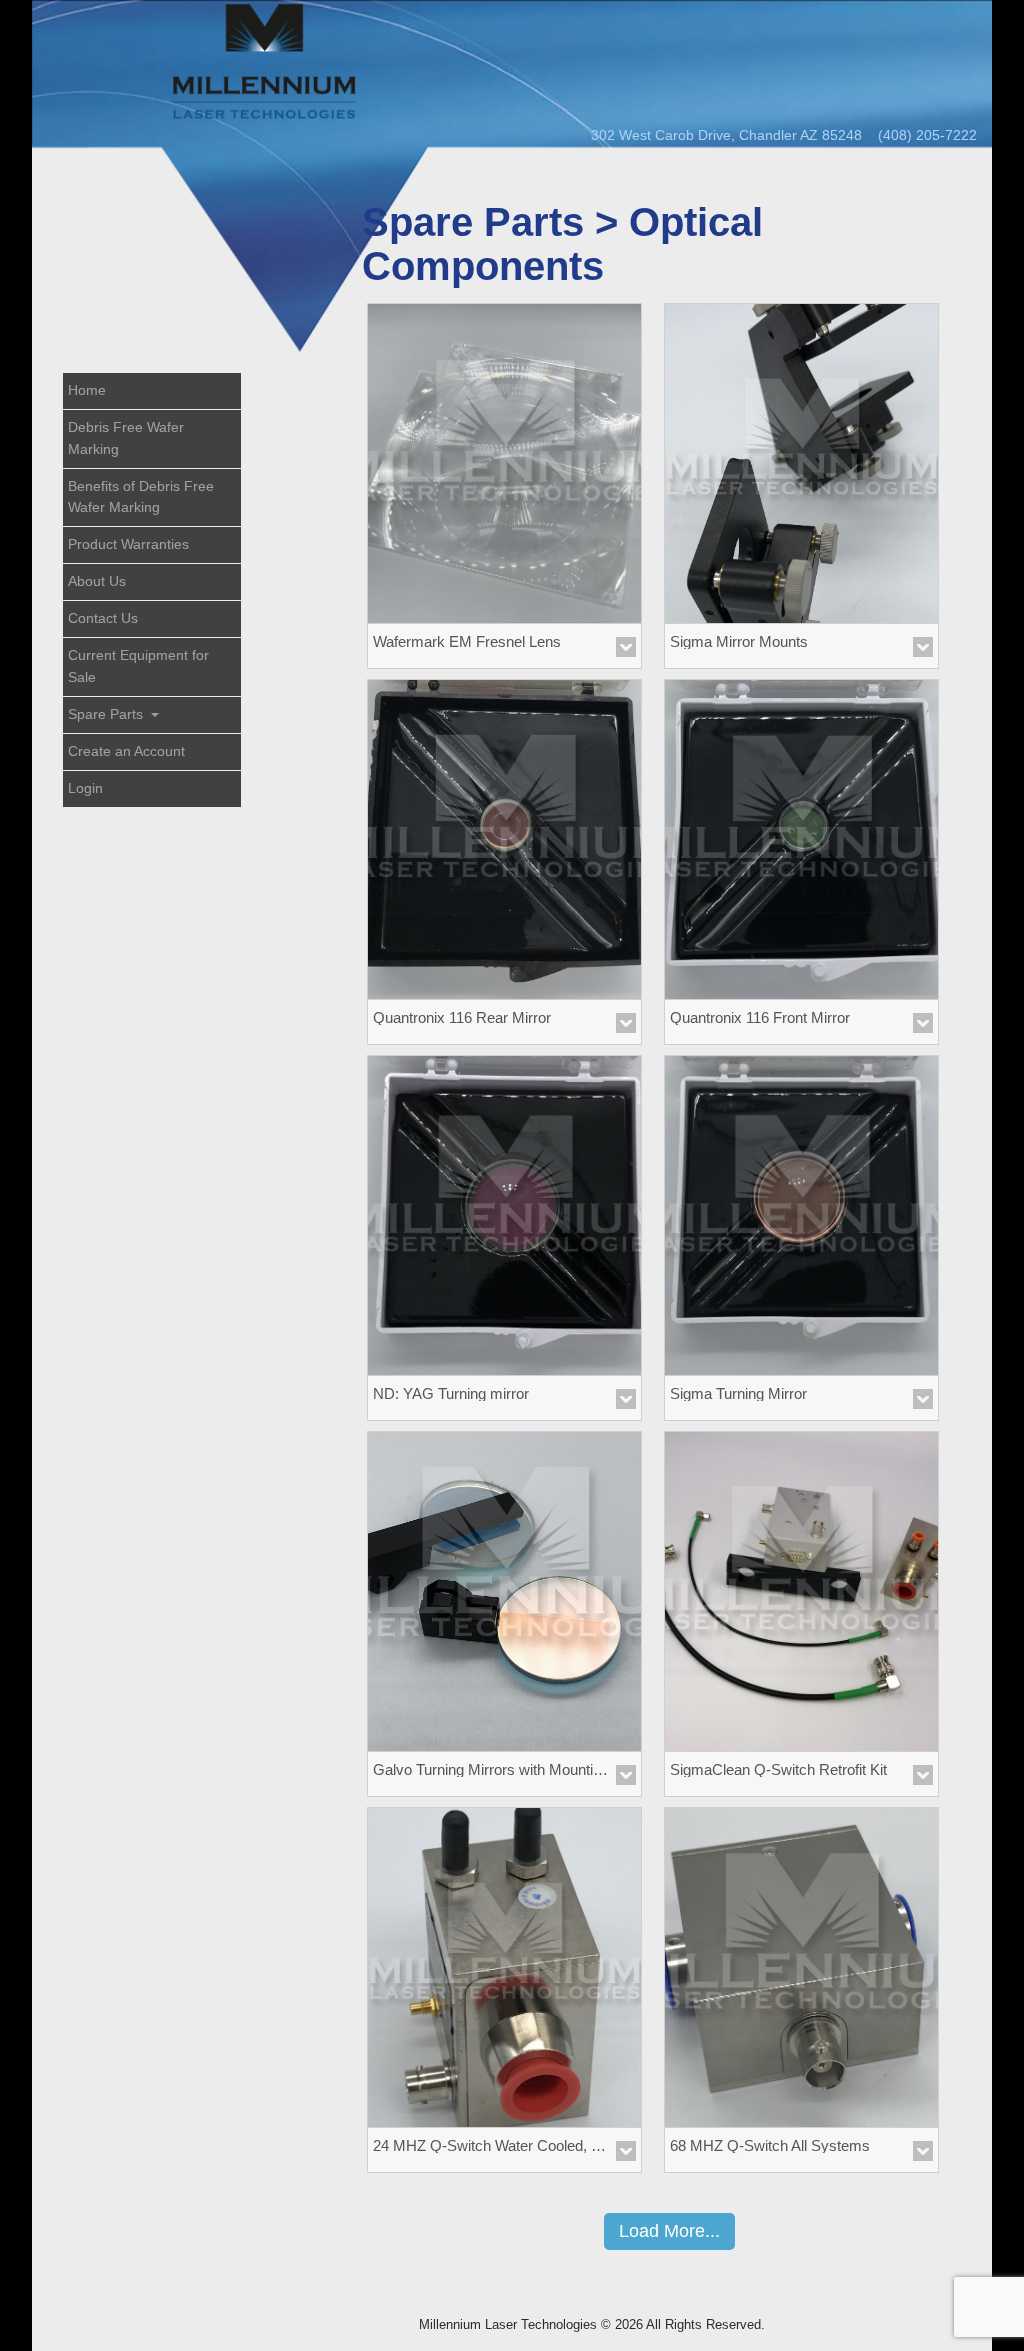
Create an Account (126, 751)
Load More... (669, 2231)
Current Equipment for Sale (138, 666)
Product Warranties (128, 544)
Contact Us (103, 618)
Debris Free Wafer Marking (126, 438)
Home (87, 390)
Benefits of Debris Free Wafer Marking (141, 497)
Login (85, 788)
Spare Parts (107, 714)
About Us (97, 581)
